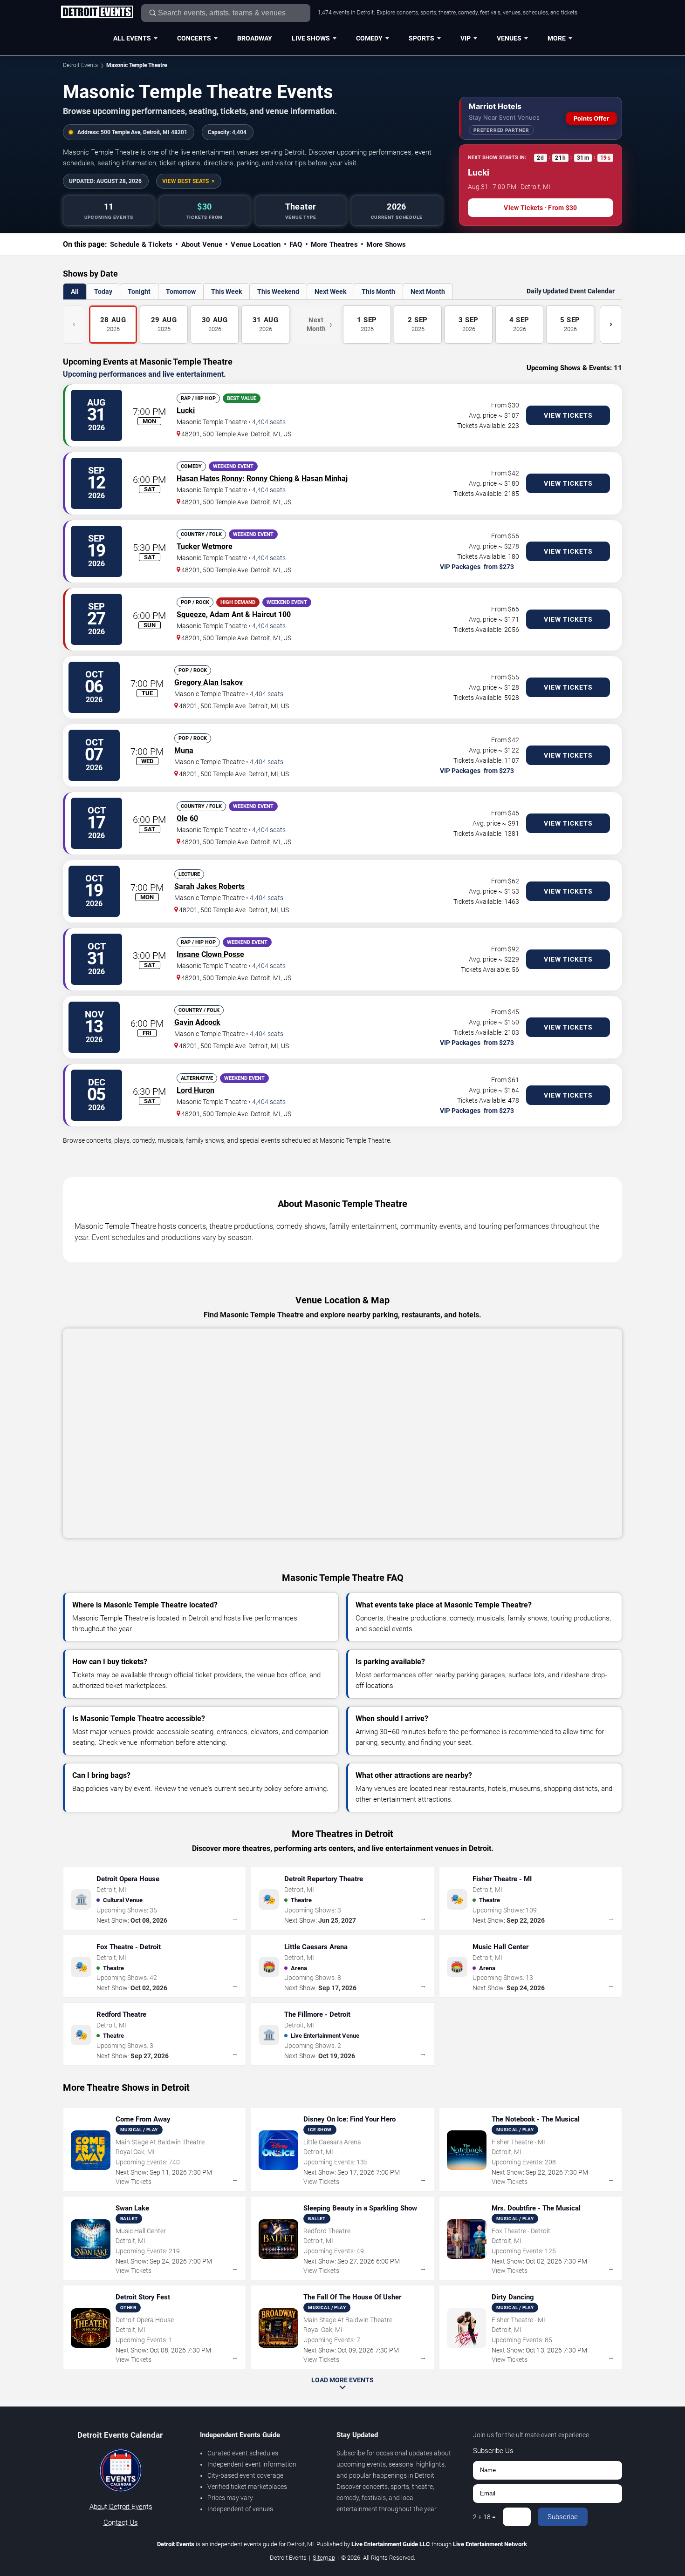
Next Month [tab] (428, 291)
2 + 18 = (484, 2517)
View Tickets (568, 415)
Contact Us (121, 2522)
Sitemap (324, 2558)
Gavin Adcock (197, 1022)
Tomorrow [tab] (181, 291)
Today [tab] (103, 291)
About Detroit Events (121, 2507)
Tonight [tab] (139, 291)
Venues (509, 38)
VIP (466, 38)
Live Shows (311, 38)
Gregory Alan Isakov (209, 682)
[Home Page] (97, 13)
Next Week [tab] (330, 291)
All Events (132, 38)
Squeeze (191, 614)
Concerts (194, 38)
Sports (421, 38)
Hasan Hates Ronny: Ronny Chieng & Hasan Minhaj (262, 478)
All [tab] (75, 291)
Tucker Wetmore (205, 546)
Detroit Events (80, 65)
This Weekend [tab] (278, 291)
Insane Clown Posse (210, 954)
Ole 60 (187, 818)
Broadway (255, 38)
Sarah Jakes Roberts (209, 886)
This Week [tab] (226, 291)
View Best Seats (185, 181)
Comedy (369, 38)
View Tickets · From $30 (540, 208)
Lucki (186, 410)
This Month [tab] (378, 291)
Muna (184, 750)
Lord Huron (195, 1090)
